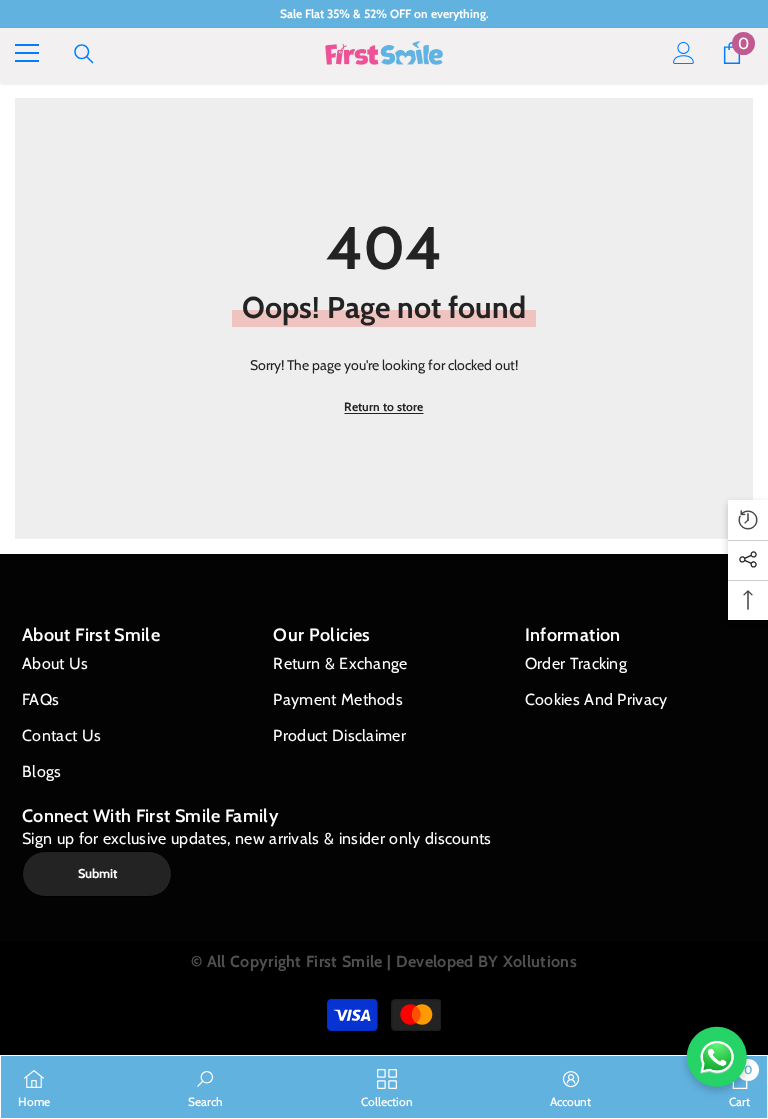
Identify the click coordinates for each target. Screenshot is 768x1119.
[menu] (27, 53)
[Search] (84, 54)
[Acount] (684, 53)
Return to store (383, 406)
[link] (205, 1087)
